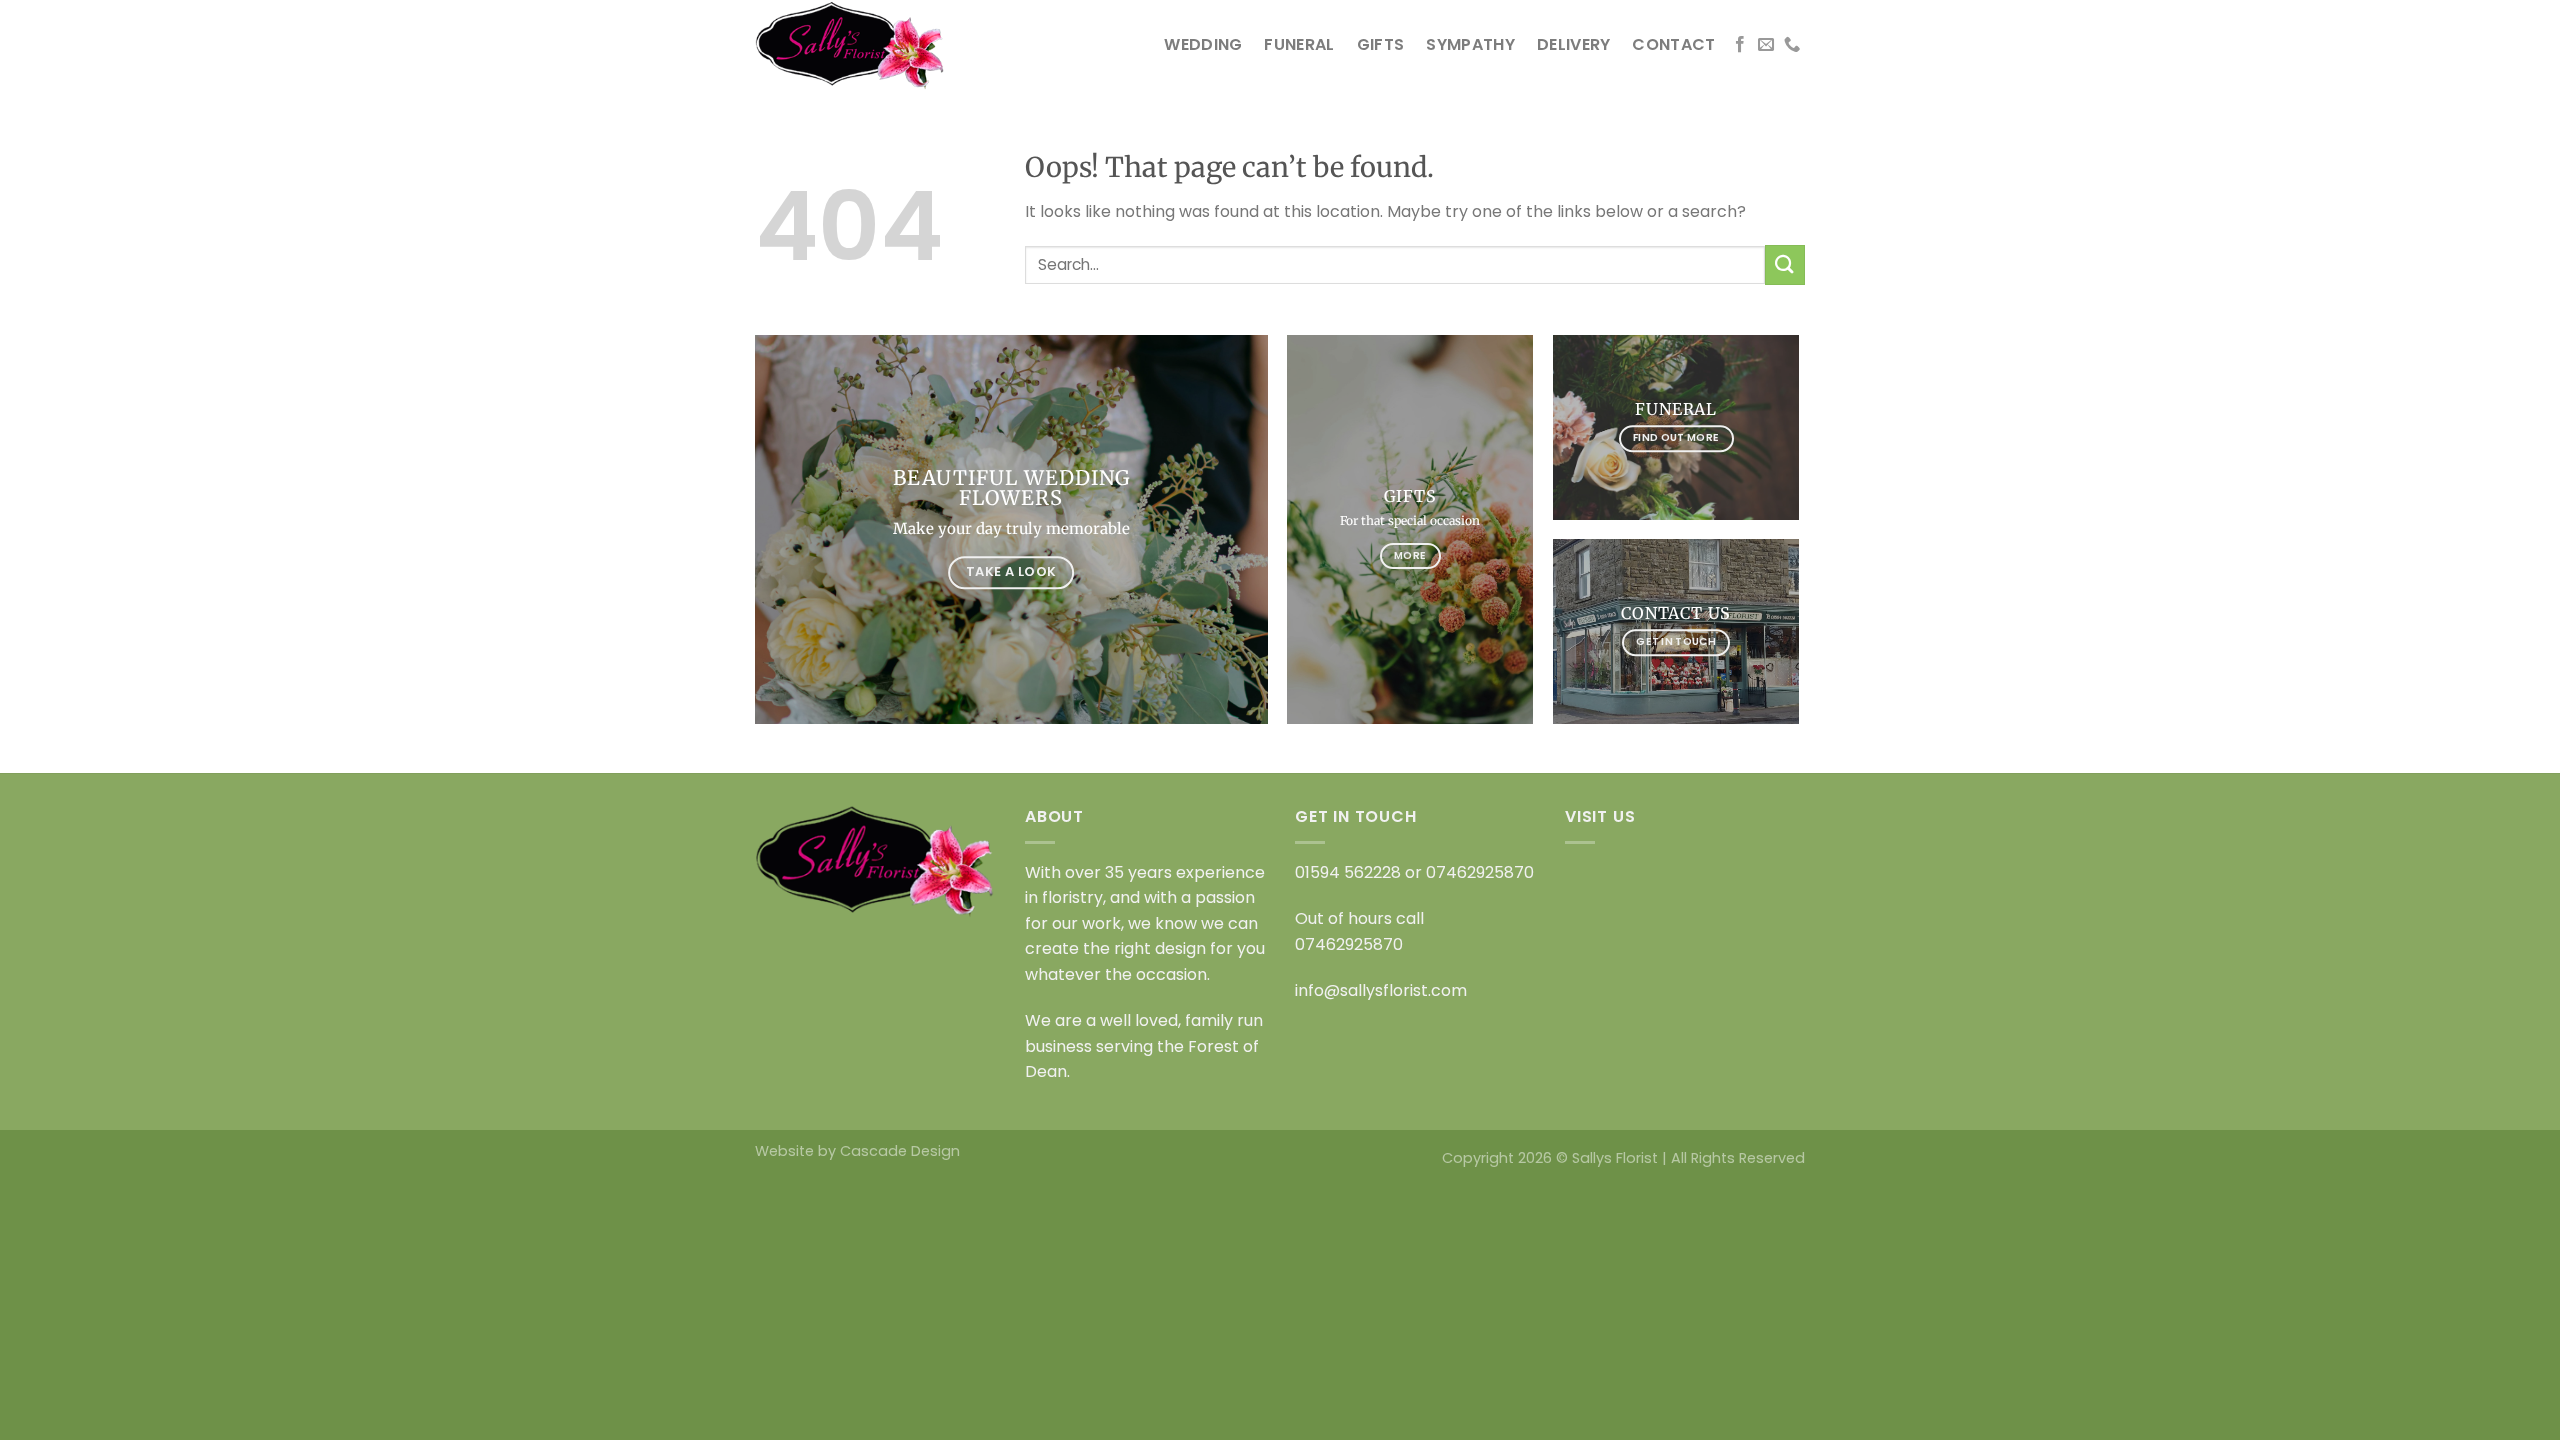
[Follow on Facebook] (1740, 45)
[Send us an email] (1766, 45)
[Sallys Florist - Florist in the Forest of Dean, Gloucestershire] (855, 45)
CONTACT (1673, 44)
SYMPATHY (1470, 44)
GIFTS (1381, 44)
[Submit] (1785, 264)
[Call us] (1792, 45)
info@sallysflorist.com (1381, 990)
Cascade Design (900, 1151)
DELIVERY (1574, 44)
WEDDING (1203, 44)
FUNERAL (1299, 44)
